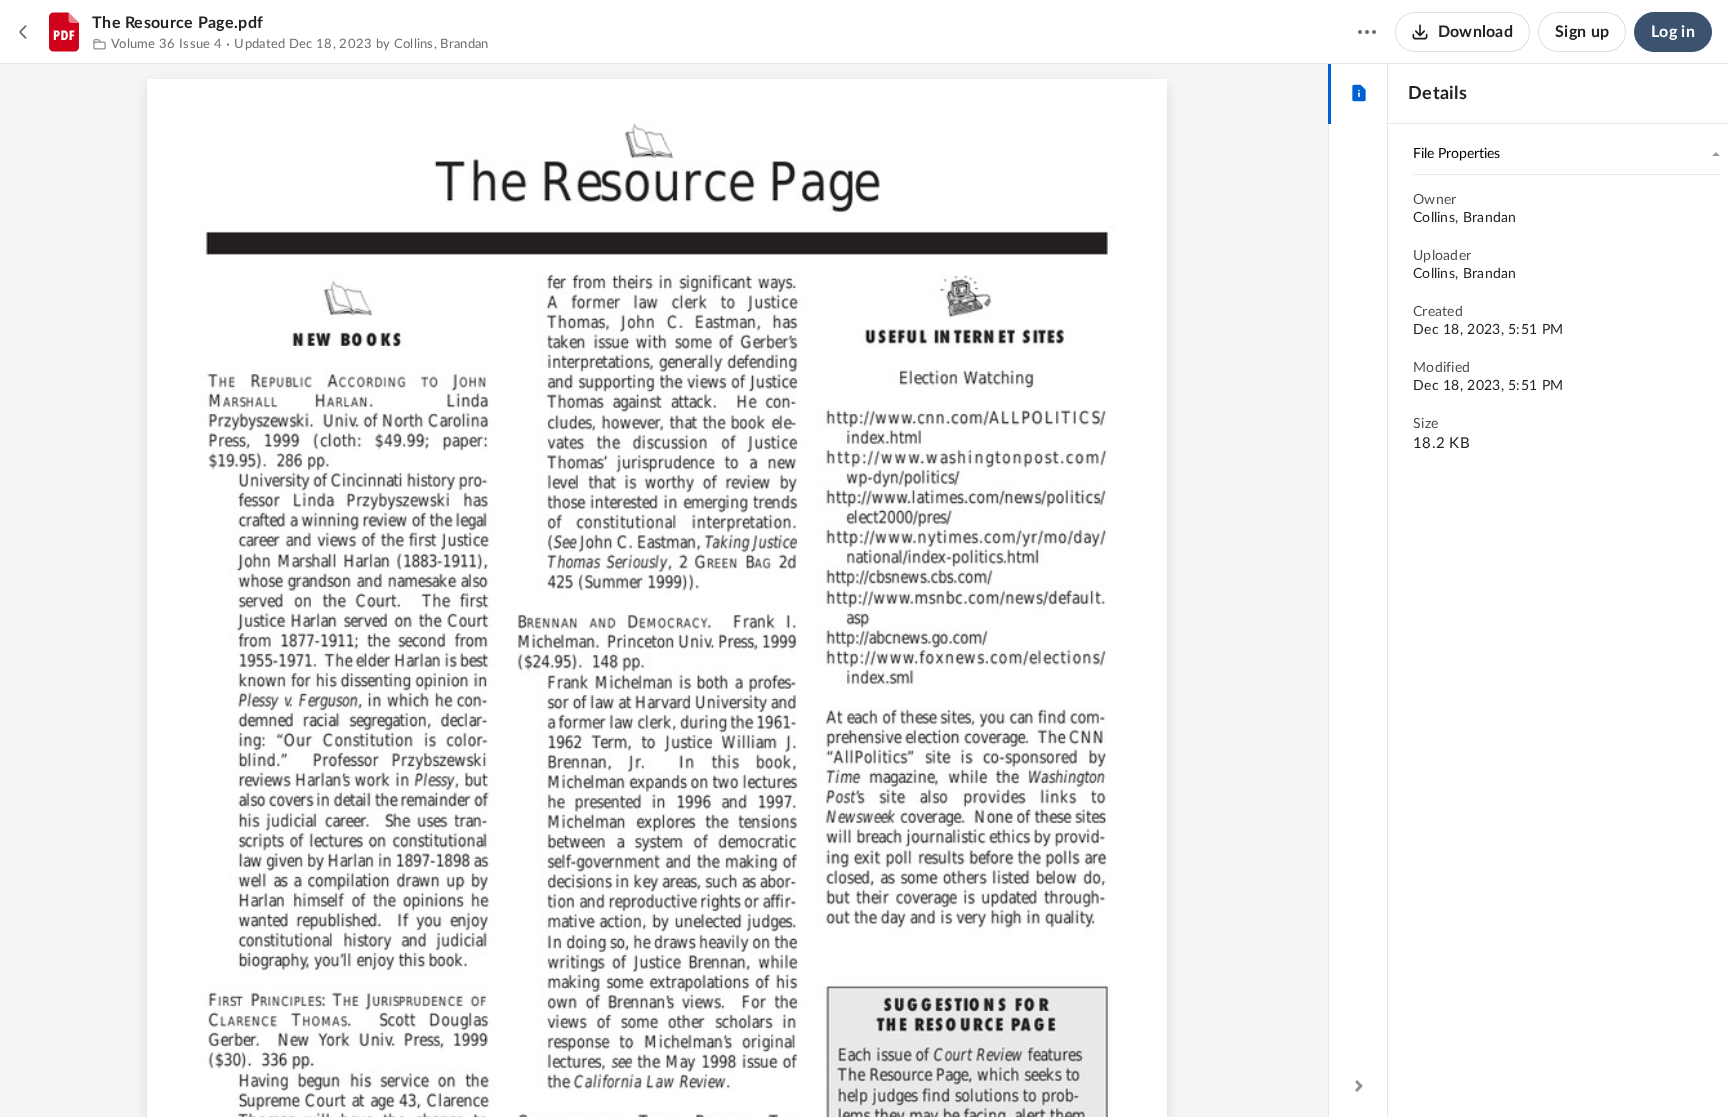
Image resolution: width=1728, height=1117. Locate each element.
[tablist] (1358, 94)
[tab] (1358, 94)
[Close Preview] (24, 32)
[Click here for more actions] (1367, 32)
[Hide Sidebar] (1359, 1086)
